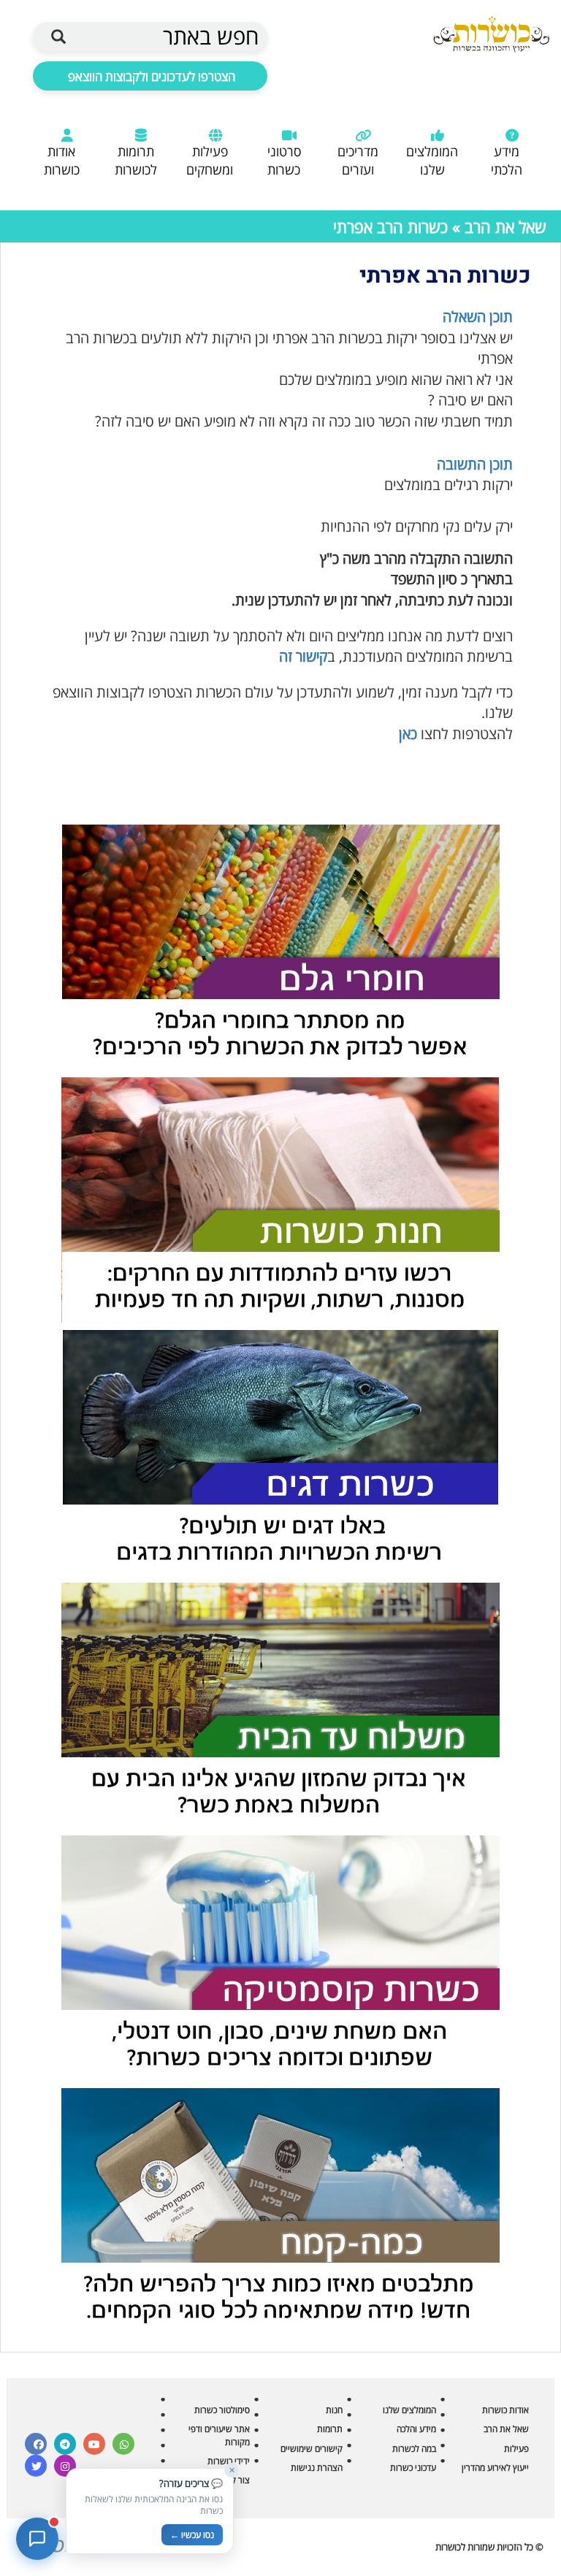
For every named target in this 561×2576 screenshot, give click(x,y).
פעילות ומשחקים (210, 160)
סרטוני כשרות (284, 160)
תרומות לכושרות (136, 160)
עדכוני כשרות (413, 2468)
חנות (334, 2410)
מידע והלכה (416, 2429)
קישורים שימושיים (312, 2449)
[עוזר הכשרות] (37, 2539)
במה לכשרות (414, 2449)
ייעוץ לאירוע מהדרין (495, 2468)
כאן (408, 734)
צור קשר (235, 2480)
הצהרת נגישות (317, 2468)
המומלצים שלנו (432, 160)
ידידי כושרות (229, 2461)
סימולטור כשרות (222, 2410)
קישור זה (303, 656)
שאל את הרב (505, 226)
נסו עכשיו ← (192, 2535)
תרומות (330, 2429)
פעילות (516, 2449)
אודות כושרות (62, 160)
